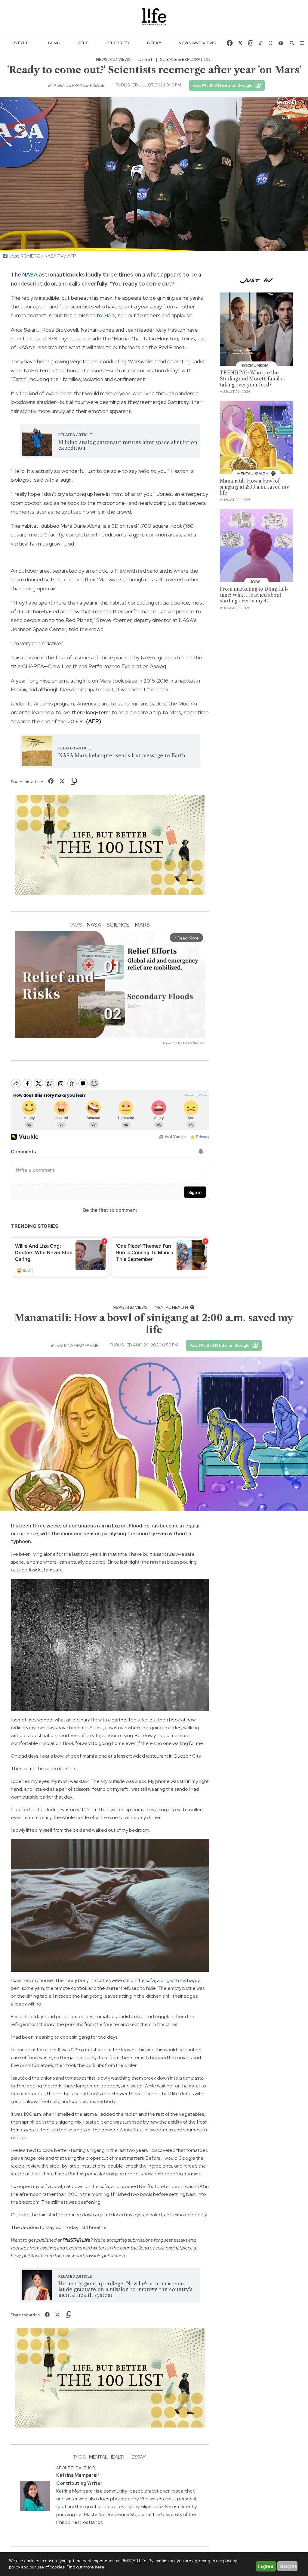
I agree (266, 2566)
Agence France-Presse (79, 85)
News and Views (197, 43)
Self (83, 43)
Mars (109, 315)
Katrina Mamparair (77, 1345)
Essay (139, 2457)
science (118, 925)
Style (21, 43)
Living (53, 43)
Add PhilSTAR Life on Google (223, 85)
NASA (30, 275)
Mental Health (172, 1307)
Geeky (154, 43)
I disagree (287, 2566)
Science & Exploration (185, 59)
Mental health (108, 2457)
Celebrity (118, 43)
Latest (145, 59)
